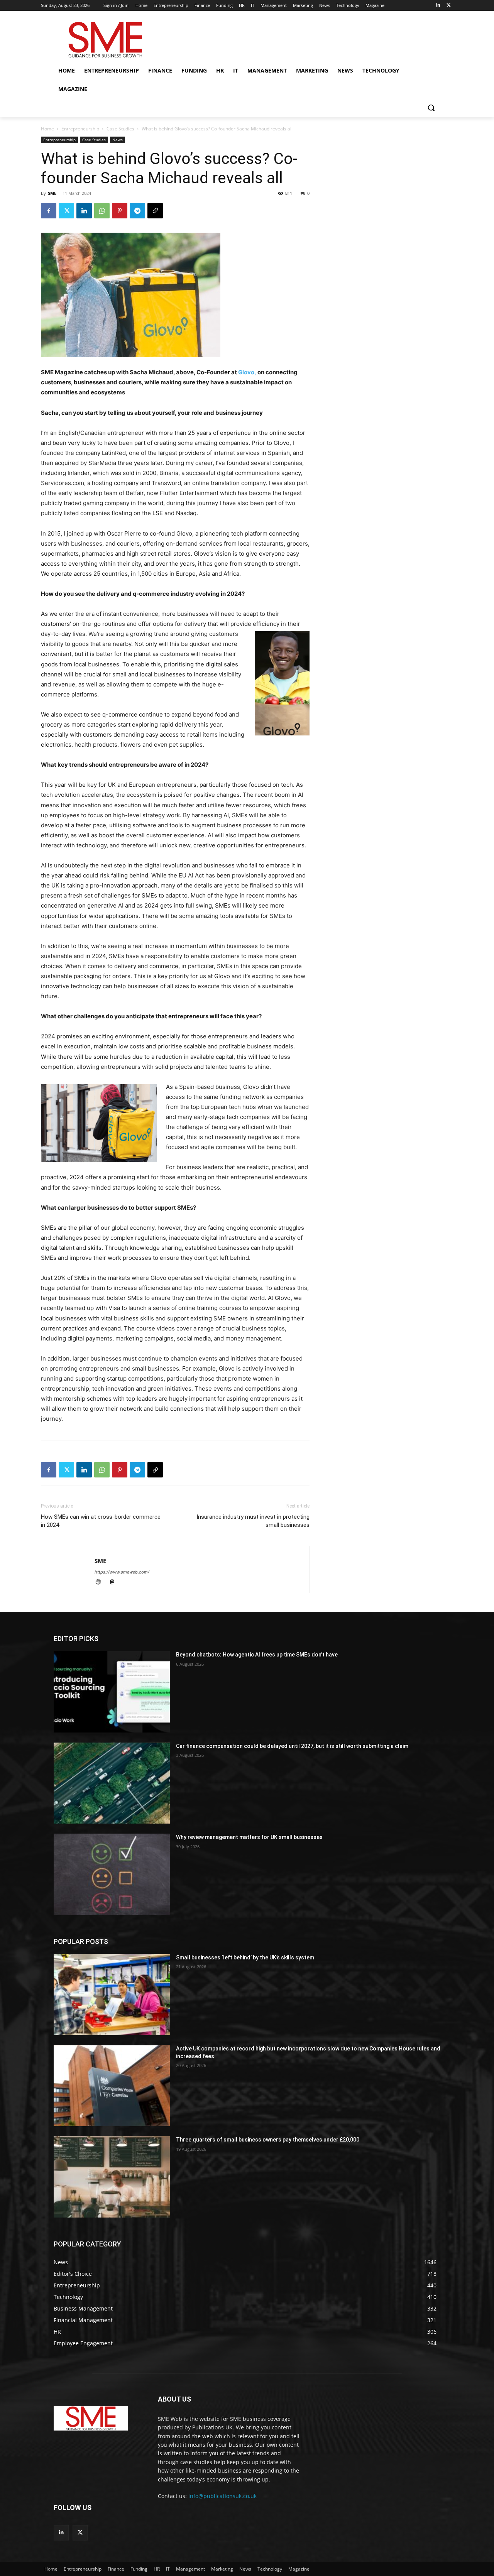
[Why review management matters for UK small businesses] (112, 1874)
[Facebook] (49, 211)
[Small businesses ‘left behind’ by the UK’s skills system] (112, 1995)
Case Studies (120, 129)
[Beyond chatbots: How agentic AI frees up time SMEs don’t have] (112, 1692)
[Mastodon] (115, 1583)
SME (52, 193)
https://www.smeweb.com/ (122, 1572)
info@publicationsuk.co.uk (222, 2496)
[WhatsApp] (102, 211)
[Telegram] (137, 211)
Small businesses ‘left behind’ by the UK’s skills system (245, 1957)
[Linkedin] (438, 6)
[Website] (102, 1583)
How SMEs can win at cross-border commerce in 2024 (101, 1521)
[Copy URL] (155, 211)
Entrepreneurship (80, 129)
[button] (431, 108)
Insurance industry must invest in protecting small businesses (253, 1521)
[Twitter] (449, 6)
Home (47, 129)
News (118, 140)
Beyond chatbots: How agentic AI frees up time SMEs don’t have (257, 1655)
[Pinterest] (120, 211)
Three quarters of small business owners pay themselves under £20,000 (268, 2140)
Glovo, (248, 372)
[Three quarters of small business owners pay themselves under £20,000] (112, 2177)
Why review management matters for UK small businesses (249, 1837)
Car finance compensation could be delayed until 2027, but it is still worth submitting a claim (292, 1746)
